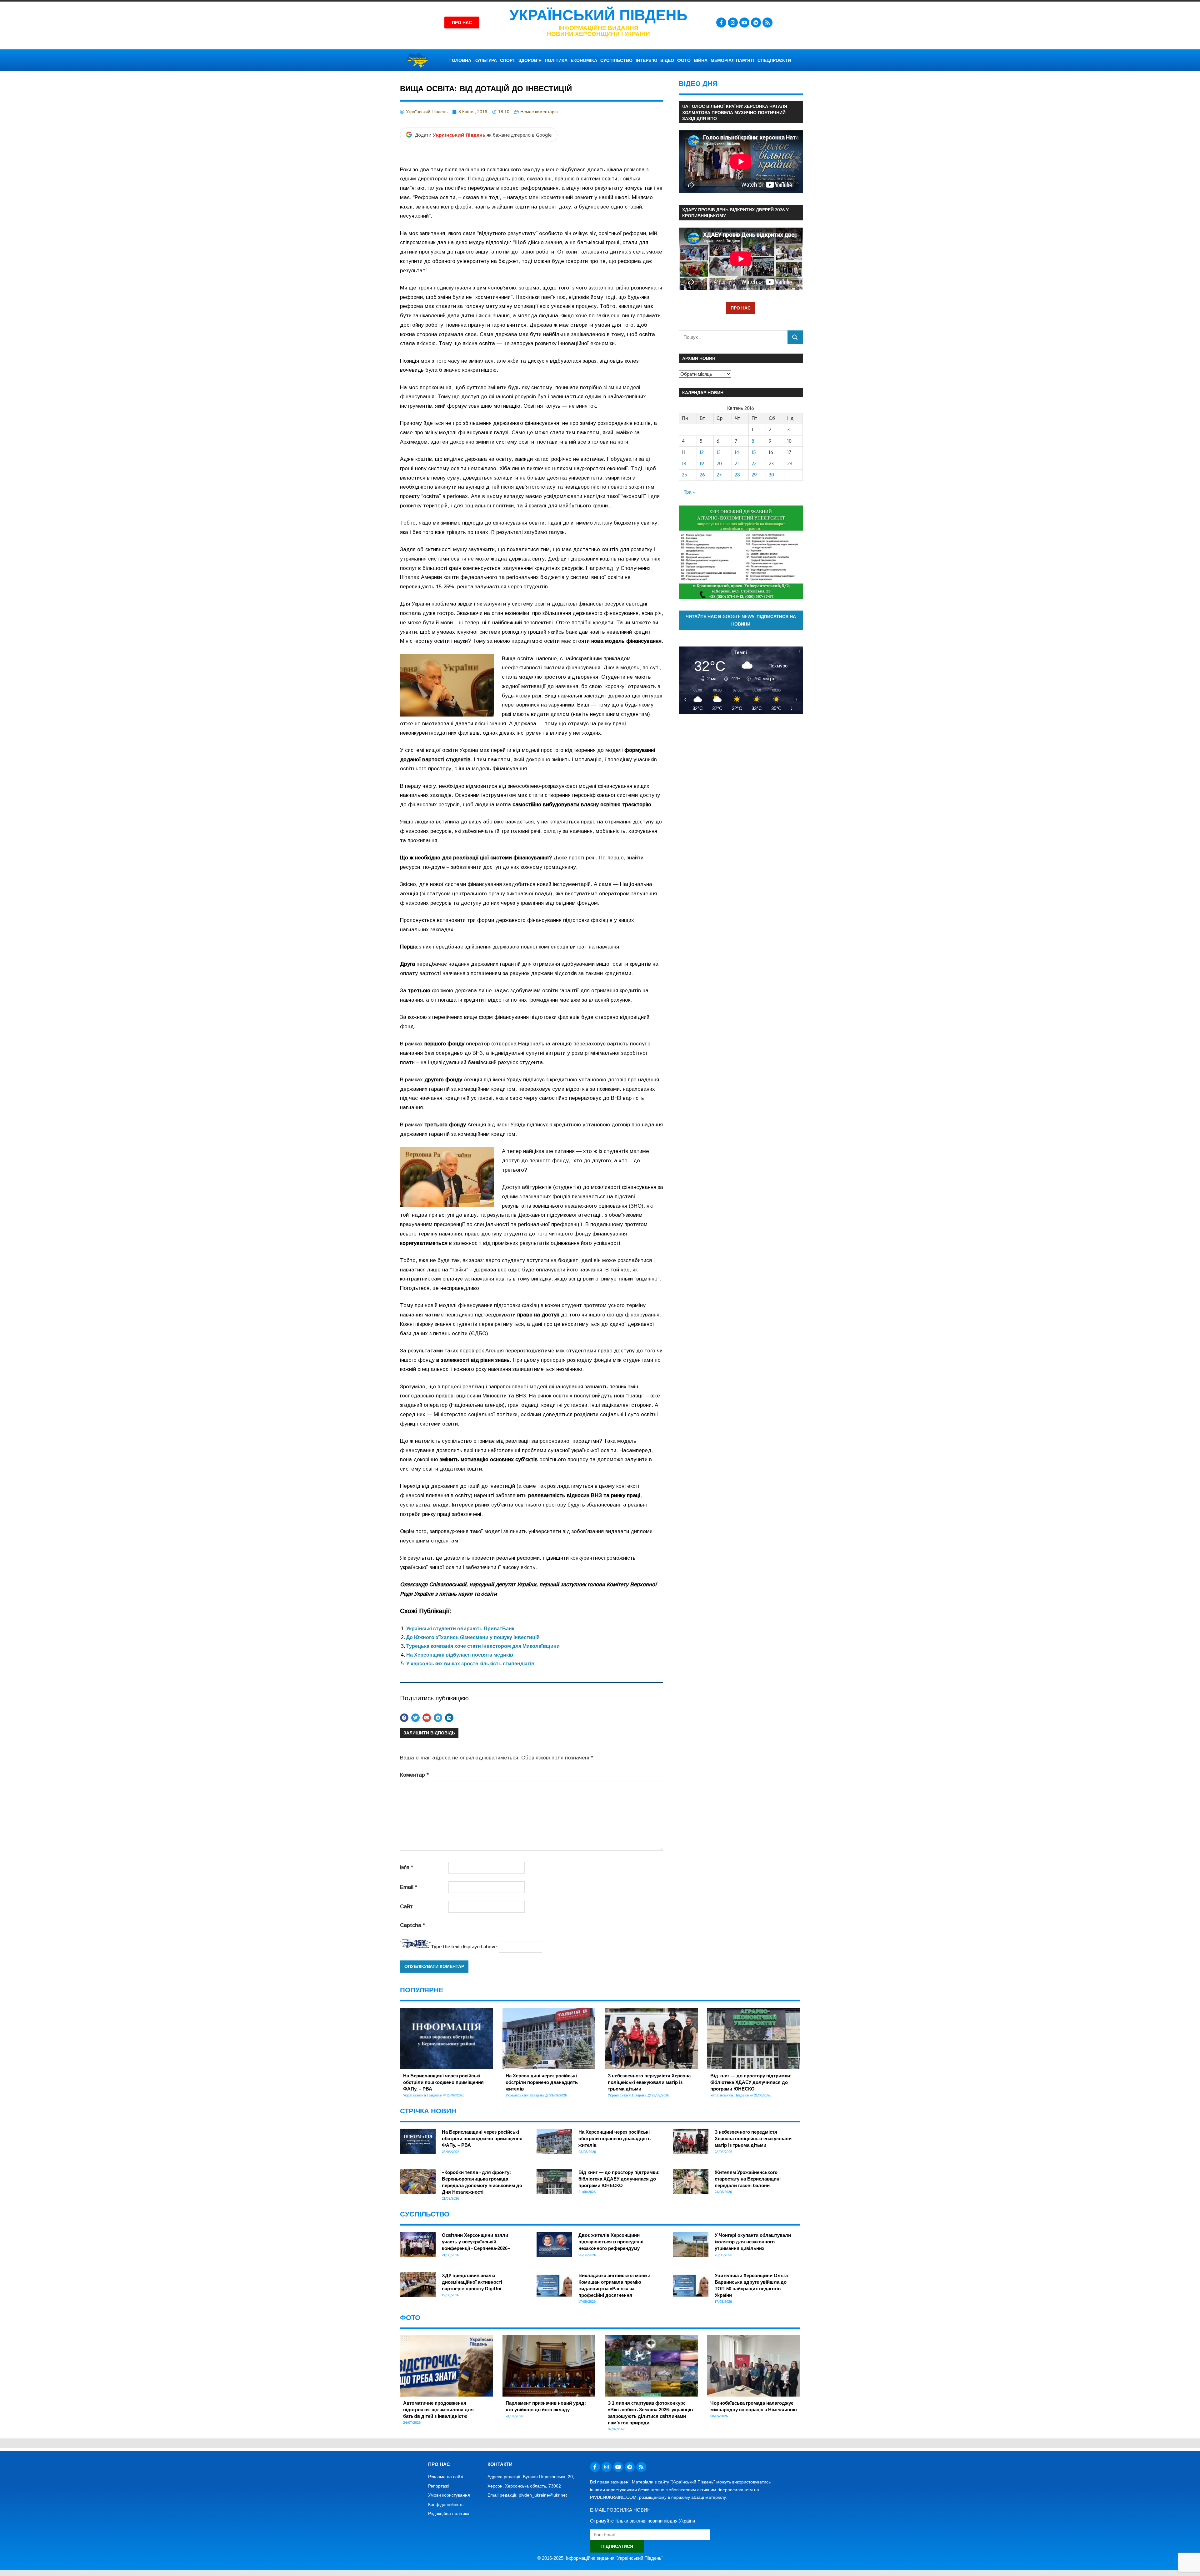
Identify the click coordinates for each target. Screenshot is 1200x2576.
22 (754, 463)
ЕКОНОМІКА (584, 60)
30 (771, 475)
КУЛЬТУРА (486, 60)
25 (685, 475)
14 (737, 452)
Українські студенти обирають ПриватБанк (460, 1629)
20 (719, 463)
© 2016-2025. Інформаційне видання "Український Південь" (600, 2558)
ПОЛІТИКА (556, 60)
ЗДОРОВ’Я (530, 60)
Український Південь (598, 15)
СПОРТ (508, 60)
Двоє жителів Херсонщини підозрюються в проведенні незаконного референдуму (611, 2242)
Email (409, 1887)
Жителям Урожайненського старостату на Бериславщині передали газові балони (748, 2179)
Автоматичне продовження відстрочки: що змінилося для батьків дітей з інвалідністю (438, 2410)
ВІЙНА (701, 60)
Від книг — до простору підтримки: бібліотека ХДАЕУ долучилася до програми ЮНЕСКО (751, 2082)
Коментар (414, 1775)
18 (684, 463)
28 (737, 475)
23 (771, 463)
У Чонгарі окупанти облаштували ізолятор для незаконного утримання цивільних (753, 2242)
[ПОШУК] (795, 337)
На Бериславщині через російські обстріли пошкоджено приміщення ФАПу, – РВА (443, 2082)
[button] (404, 1718)
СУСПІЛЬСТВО (616, 60)
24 (790, 463)
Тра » (689, 492)
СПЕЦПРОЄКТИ (774, 60)
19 (702, 463)
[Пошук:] (733, 337)
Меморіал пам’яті (732, 60)
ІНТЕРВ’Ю (646, 60)
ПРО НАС (741, 308)
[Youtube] (744, 23)
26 (702, 475)
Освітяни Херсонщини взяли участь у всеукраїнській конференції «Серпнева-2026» (476, 2242)
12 (702, 452)
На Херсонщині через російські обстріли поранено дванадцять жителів (542, 2082)
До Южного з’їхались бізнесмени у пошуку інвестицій (473, 1637)
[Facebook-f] (721, 23)
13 (719, 452)
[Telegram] (756, 23)
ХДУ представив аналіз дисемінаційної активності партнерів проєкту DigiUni (472, 2282)
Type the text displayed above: (464, 1947)
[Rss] (767, 23)
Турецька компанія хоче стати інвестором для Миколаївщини (483, 1646)
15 (754, 452)
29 (754, 475)
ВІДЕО (667, 60)
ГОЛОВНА (460, 60)
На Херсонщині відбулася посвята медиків (460, 1655)
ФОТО (684, 60)
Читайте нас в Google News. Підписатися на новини (741, 620)
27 (719, 475)
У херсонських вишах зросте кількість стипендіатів (470, 1664)
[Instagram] (733, 23)
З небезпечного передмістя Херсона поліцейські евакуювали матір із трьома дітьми (649, 2082)
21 (737, 463)
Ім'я (407, 1867)
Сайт (406, 1907)
